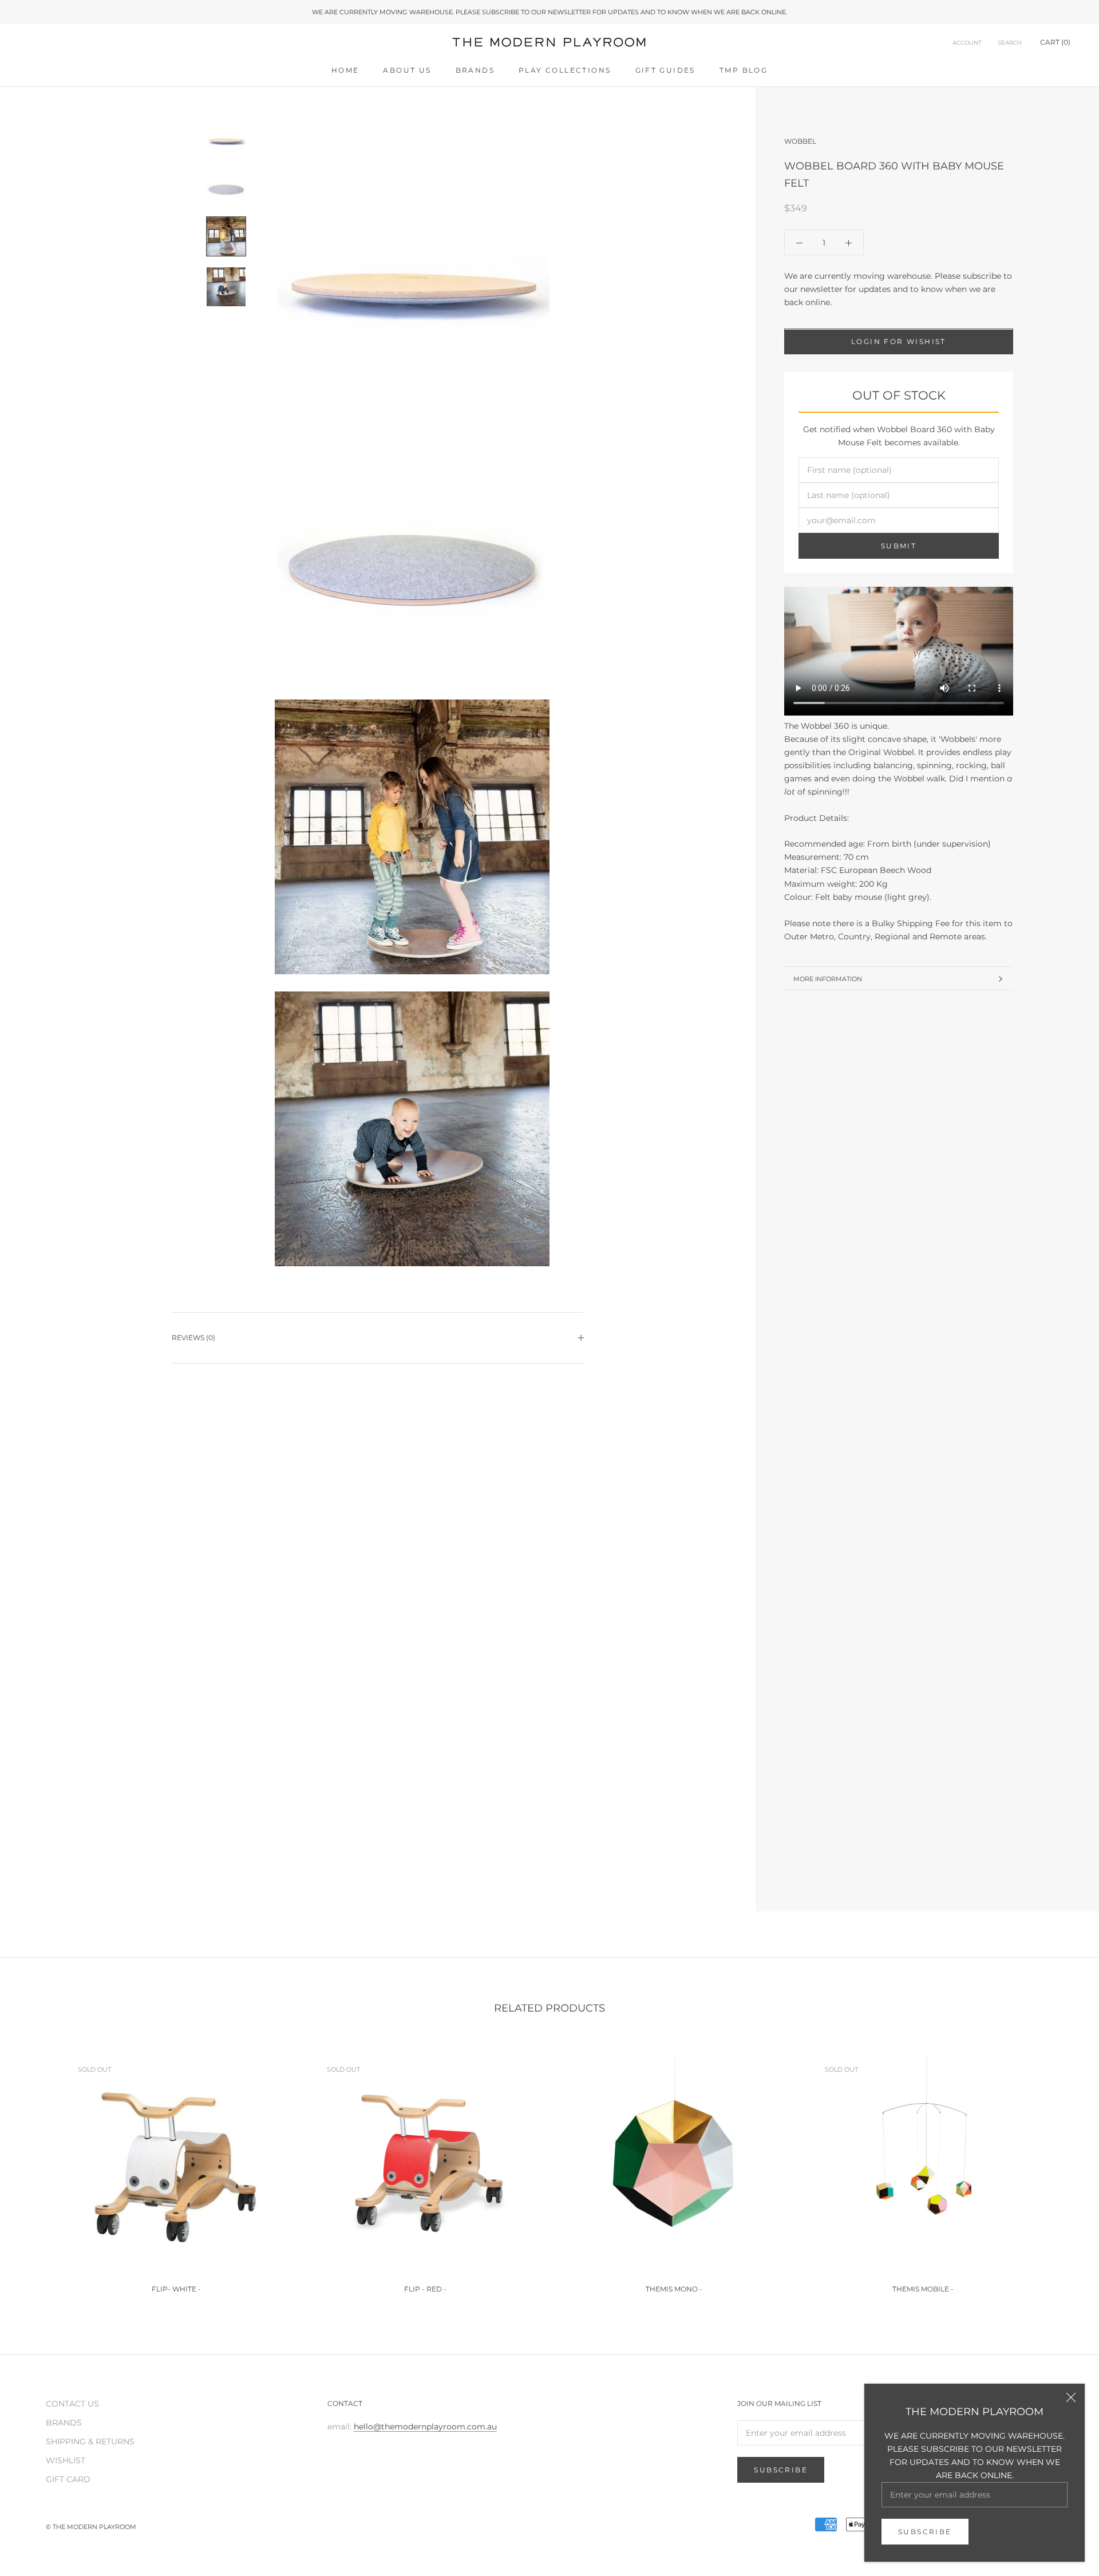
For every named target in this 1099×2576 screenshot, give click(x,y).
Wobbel (800, 141)
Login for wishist (899, 342)
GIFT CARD (68, 2479)
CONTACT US (72, 2404)
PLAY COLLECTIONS (565, 70)
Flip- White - (176, 2289)
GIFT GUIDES (665, 70)
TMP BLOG (744, 70)
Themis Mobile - (923, 2289)
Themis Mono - (674, 2289)
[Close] (1071, 2397)
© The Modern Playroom (91, 2527)
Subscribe (925, 2532)
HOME (345, 70)
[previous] (36, 2170)
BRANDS (475, 70)
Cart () (1055, 43)
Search (1010, 43)
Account (967, 43)
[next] (1063, 2170)
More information (828, 979)
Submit (899, 546)
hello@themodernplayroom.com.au (425, 2427)
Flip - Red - (425, 2289)
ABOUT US (407, 70)
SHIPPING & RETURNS (90, 2441)
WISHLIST (66, 2460)
